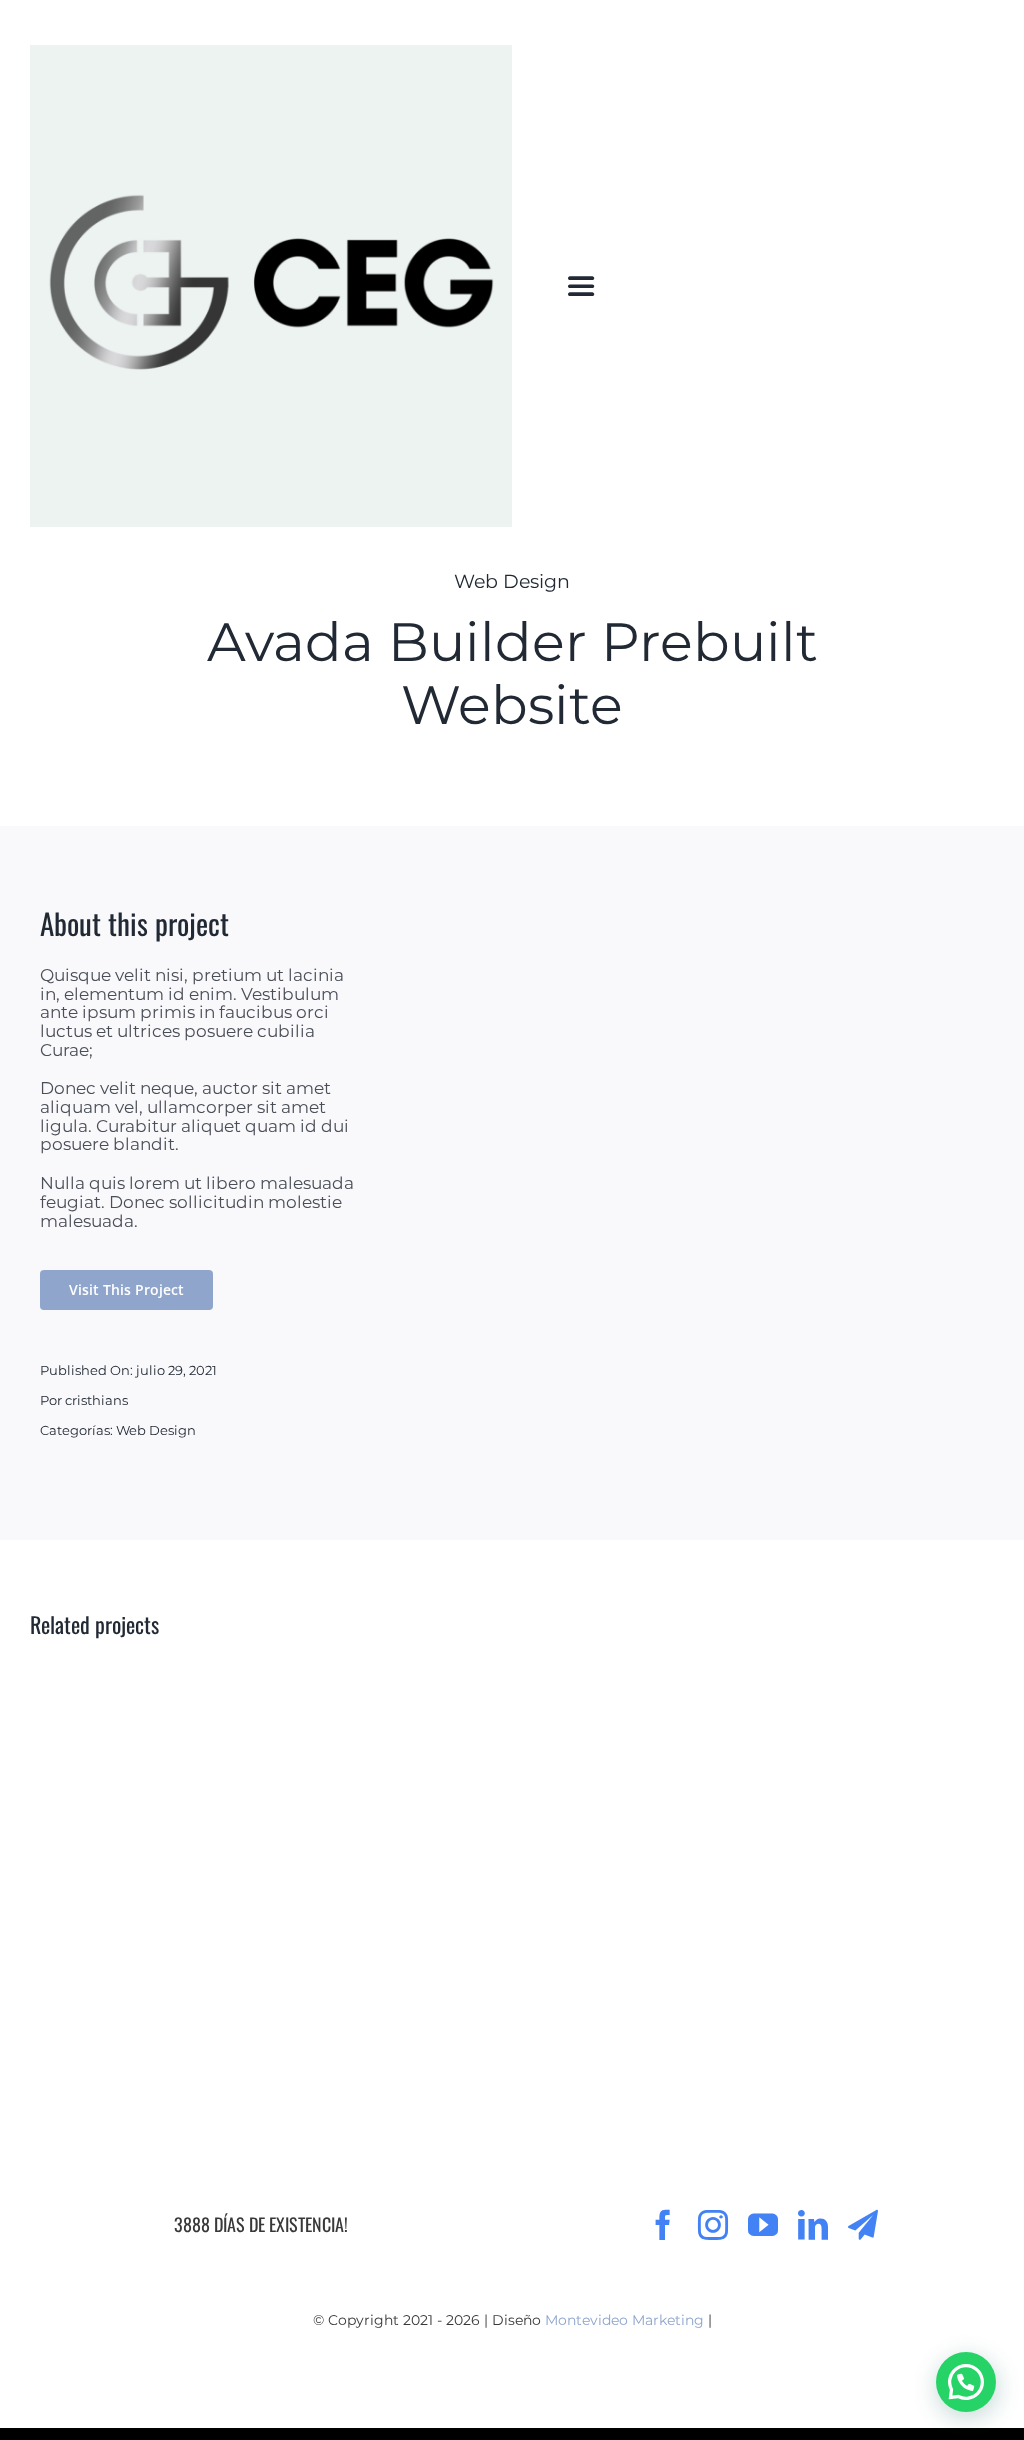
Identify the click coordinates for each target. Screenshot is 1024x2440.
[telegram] (863, 2225)
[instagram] (713, 2225)
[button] (966, 2382)
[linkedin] (813, 2225)
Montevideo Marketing (624, 2320)
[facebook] (663, 2225)
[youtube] (763, 2225)
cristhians (96, 1400)
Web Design (512, 581)
